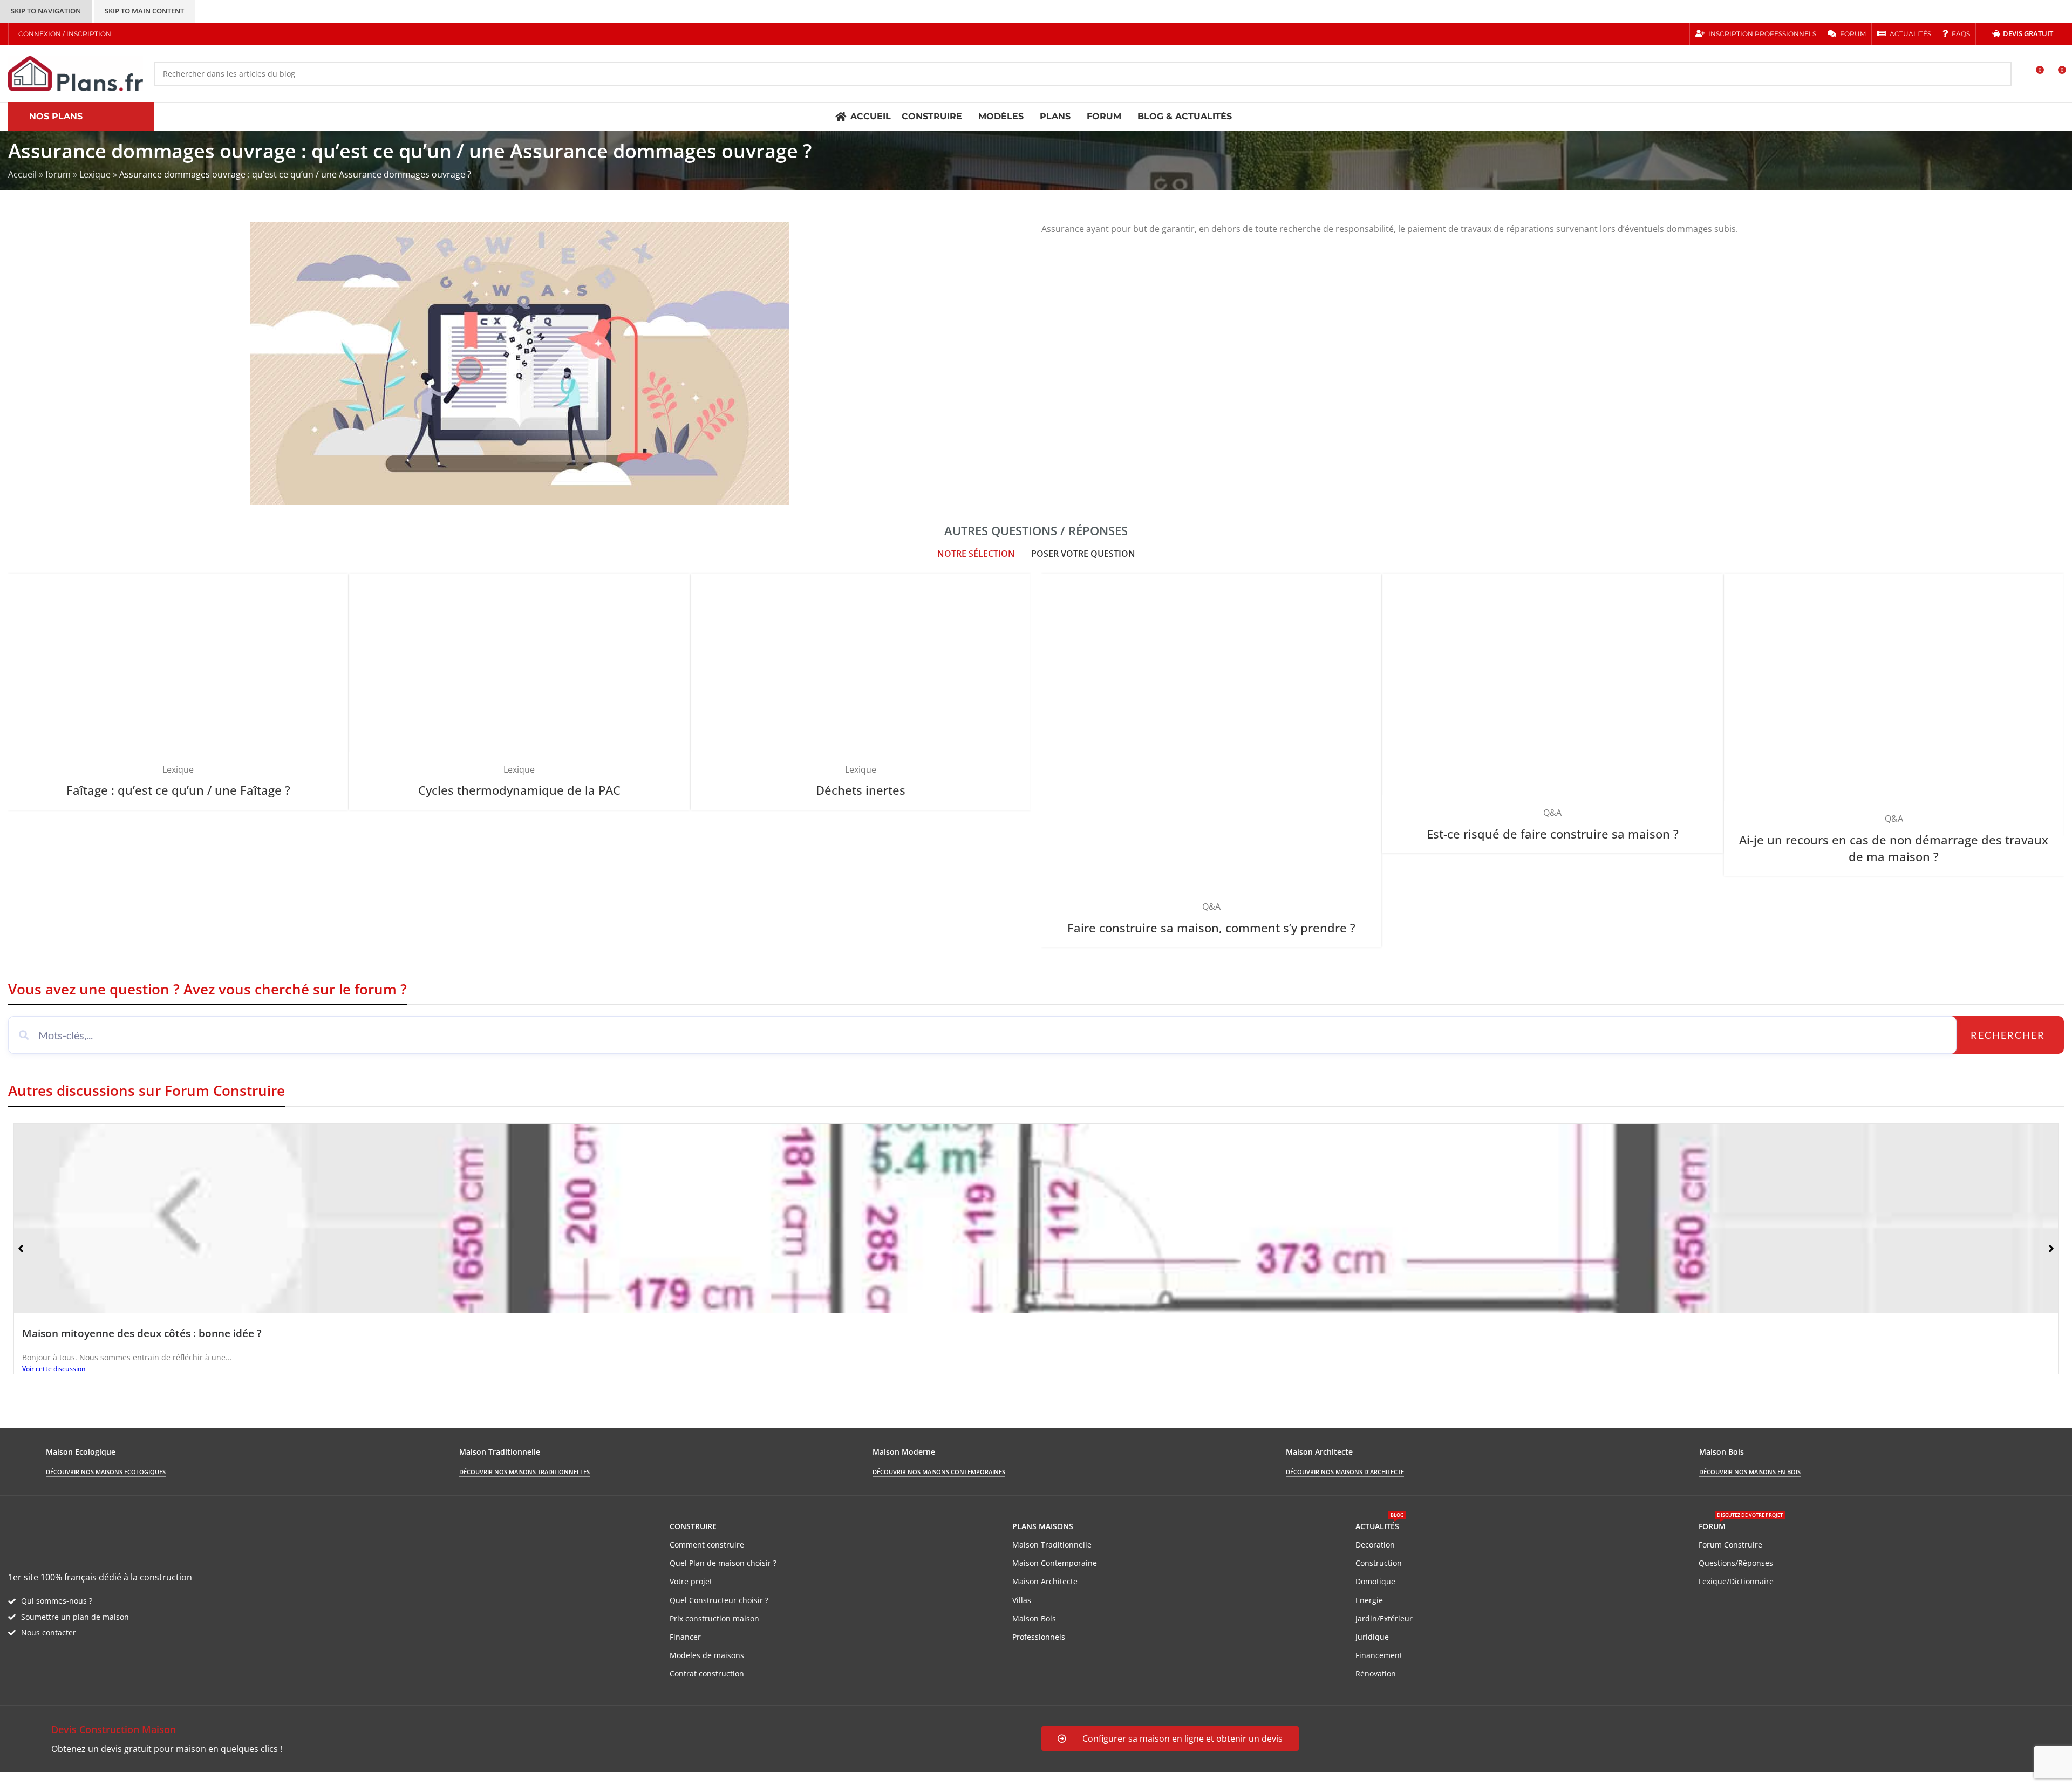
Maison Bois (1034, 1618)
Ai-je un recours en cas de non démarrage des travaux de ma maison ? (1894, 848)
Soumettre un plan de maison (75, 1617)
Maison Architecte (1045, 1581)
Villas (1022, 1600)
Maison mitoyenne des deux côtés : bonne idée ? (142, 1333)
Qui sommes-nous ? (57, 1601)
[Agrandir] (335, 586)
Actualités (1380, 1524)
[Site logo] (76, 73)
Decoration (1375, 1545)
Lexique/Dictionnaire (1736, 1581)
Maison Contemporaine (1055, 1563)
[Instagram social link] (157, 34)
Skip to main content (144, 11)
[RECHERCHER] (1999, 74)
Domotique (1375, 1581)
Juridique (1372, 1637)
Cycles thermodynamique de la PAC (519, 790)
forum (58, 174)
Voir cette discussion (54, 1369)
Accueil (22, 174)
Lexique (95, 174)
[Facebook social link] (129, 34)
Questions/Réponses (1736, 1563)
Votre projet (691, 1581)
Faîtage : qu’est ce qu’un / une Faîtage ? (178, 790)
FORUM (1741, 1524)
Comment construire (707, 1545)
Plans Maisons (1043, 1526)
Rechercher (2008, 1035)
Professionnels (1039, 1637)
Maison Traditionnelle (1052, 1545)
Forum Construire (1730, 1545)
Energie (1369, 1600)
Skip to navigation (46, 11)
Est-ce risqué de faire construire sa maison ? (1553, 834)
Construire (693, 1526)
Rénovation (1376, 1673)
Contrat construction (707, 1673)
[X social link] (143, 34)
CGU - (157, 1778)
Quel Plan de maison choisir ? (723, 1563)
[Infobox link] (519, 1739)
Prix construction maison (714, 1618)
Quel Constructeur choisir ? (719, 1600)
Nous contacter (49, 1632)
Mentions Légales (205, 1778)
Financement (1379, 1655)
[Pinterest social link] (170, 34)
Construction (1379, 1563)
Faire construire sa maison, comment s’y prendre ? (1211, 928)
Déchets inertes (861, 790)
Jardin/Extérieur (1384, 1618)
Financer (685, 1637)
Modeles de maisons (707, 1655)
